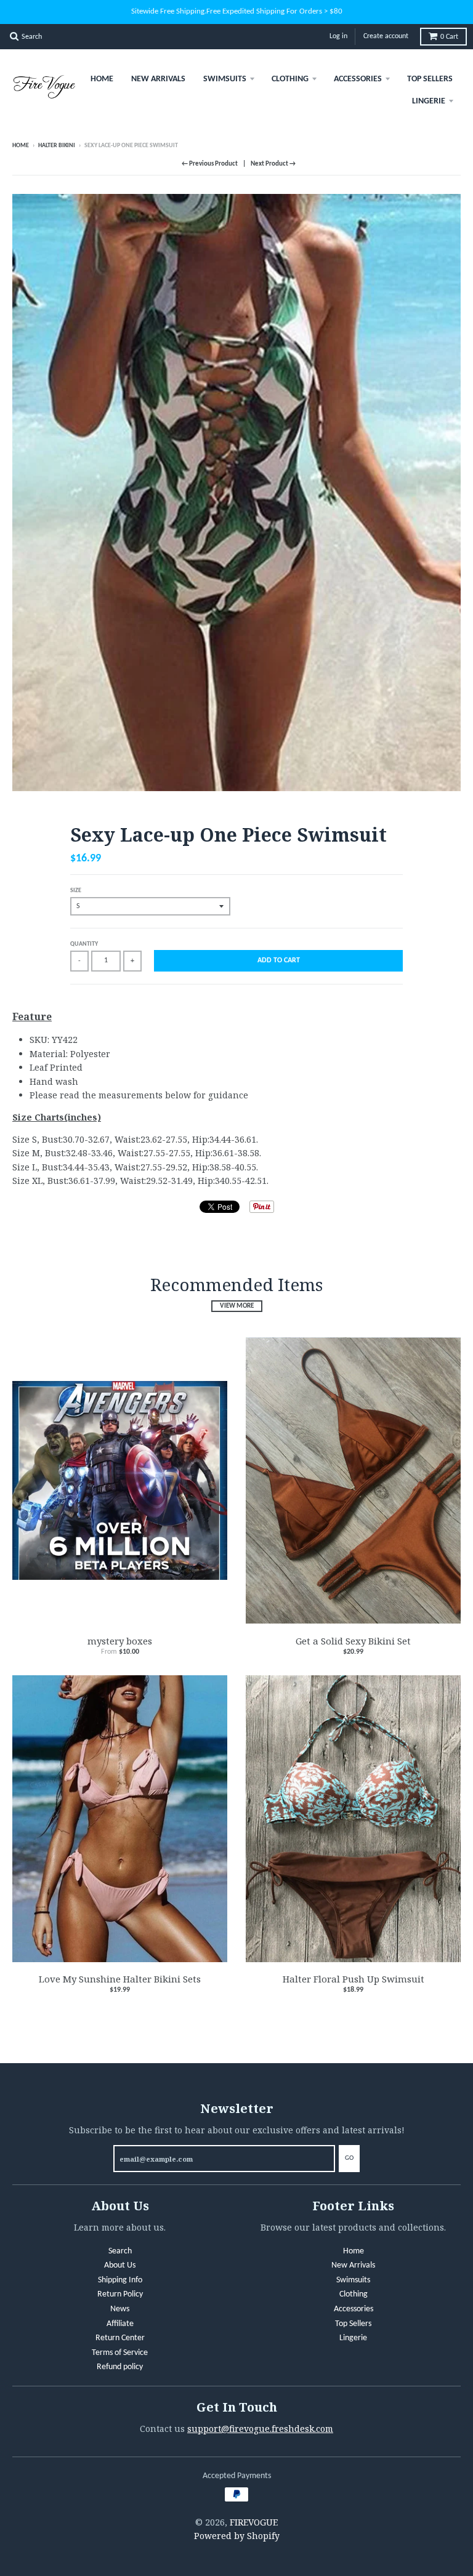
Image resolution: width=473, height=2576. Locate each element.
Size (76, 891)
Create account (386, 36)
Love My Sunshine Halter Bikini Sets (120, 1979)
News (120, 2309)
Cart (449, 37)
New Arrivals (158, 79)
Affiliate (120, 2324)
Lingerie (429, 101)
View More (237, 1306)
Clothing (290, 79)
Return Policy (120, 2294)
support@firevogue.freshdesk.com (260, 2429)
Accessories (358, 79)
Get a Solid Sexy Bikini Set (353, 1641)
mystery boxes (120, 1641)
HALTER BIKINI (57, 146)
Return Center (120, 2338)
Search (120, 2251)
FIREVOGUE (254, 2522)
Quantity (84, 944)
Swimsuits (225, 79)
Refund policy (120, 2367)
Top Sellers (430, 79)
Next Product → (273, 164)
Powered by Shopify (237, 2536)
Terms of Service (120, 2353)
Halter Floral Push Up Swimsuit (354, 1979)
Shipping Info (120, 2280)
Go (349, 2158)
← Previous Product (210, 164)
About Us (120, 2265)
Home (102, 79)
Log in (338, 36)
